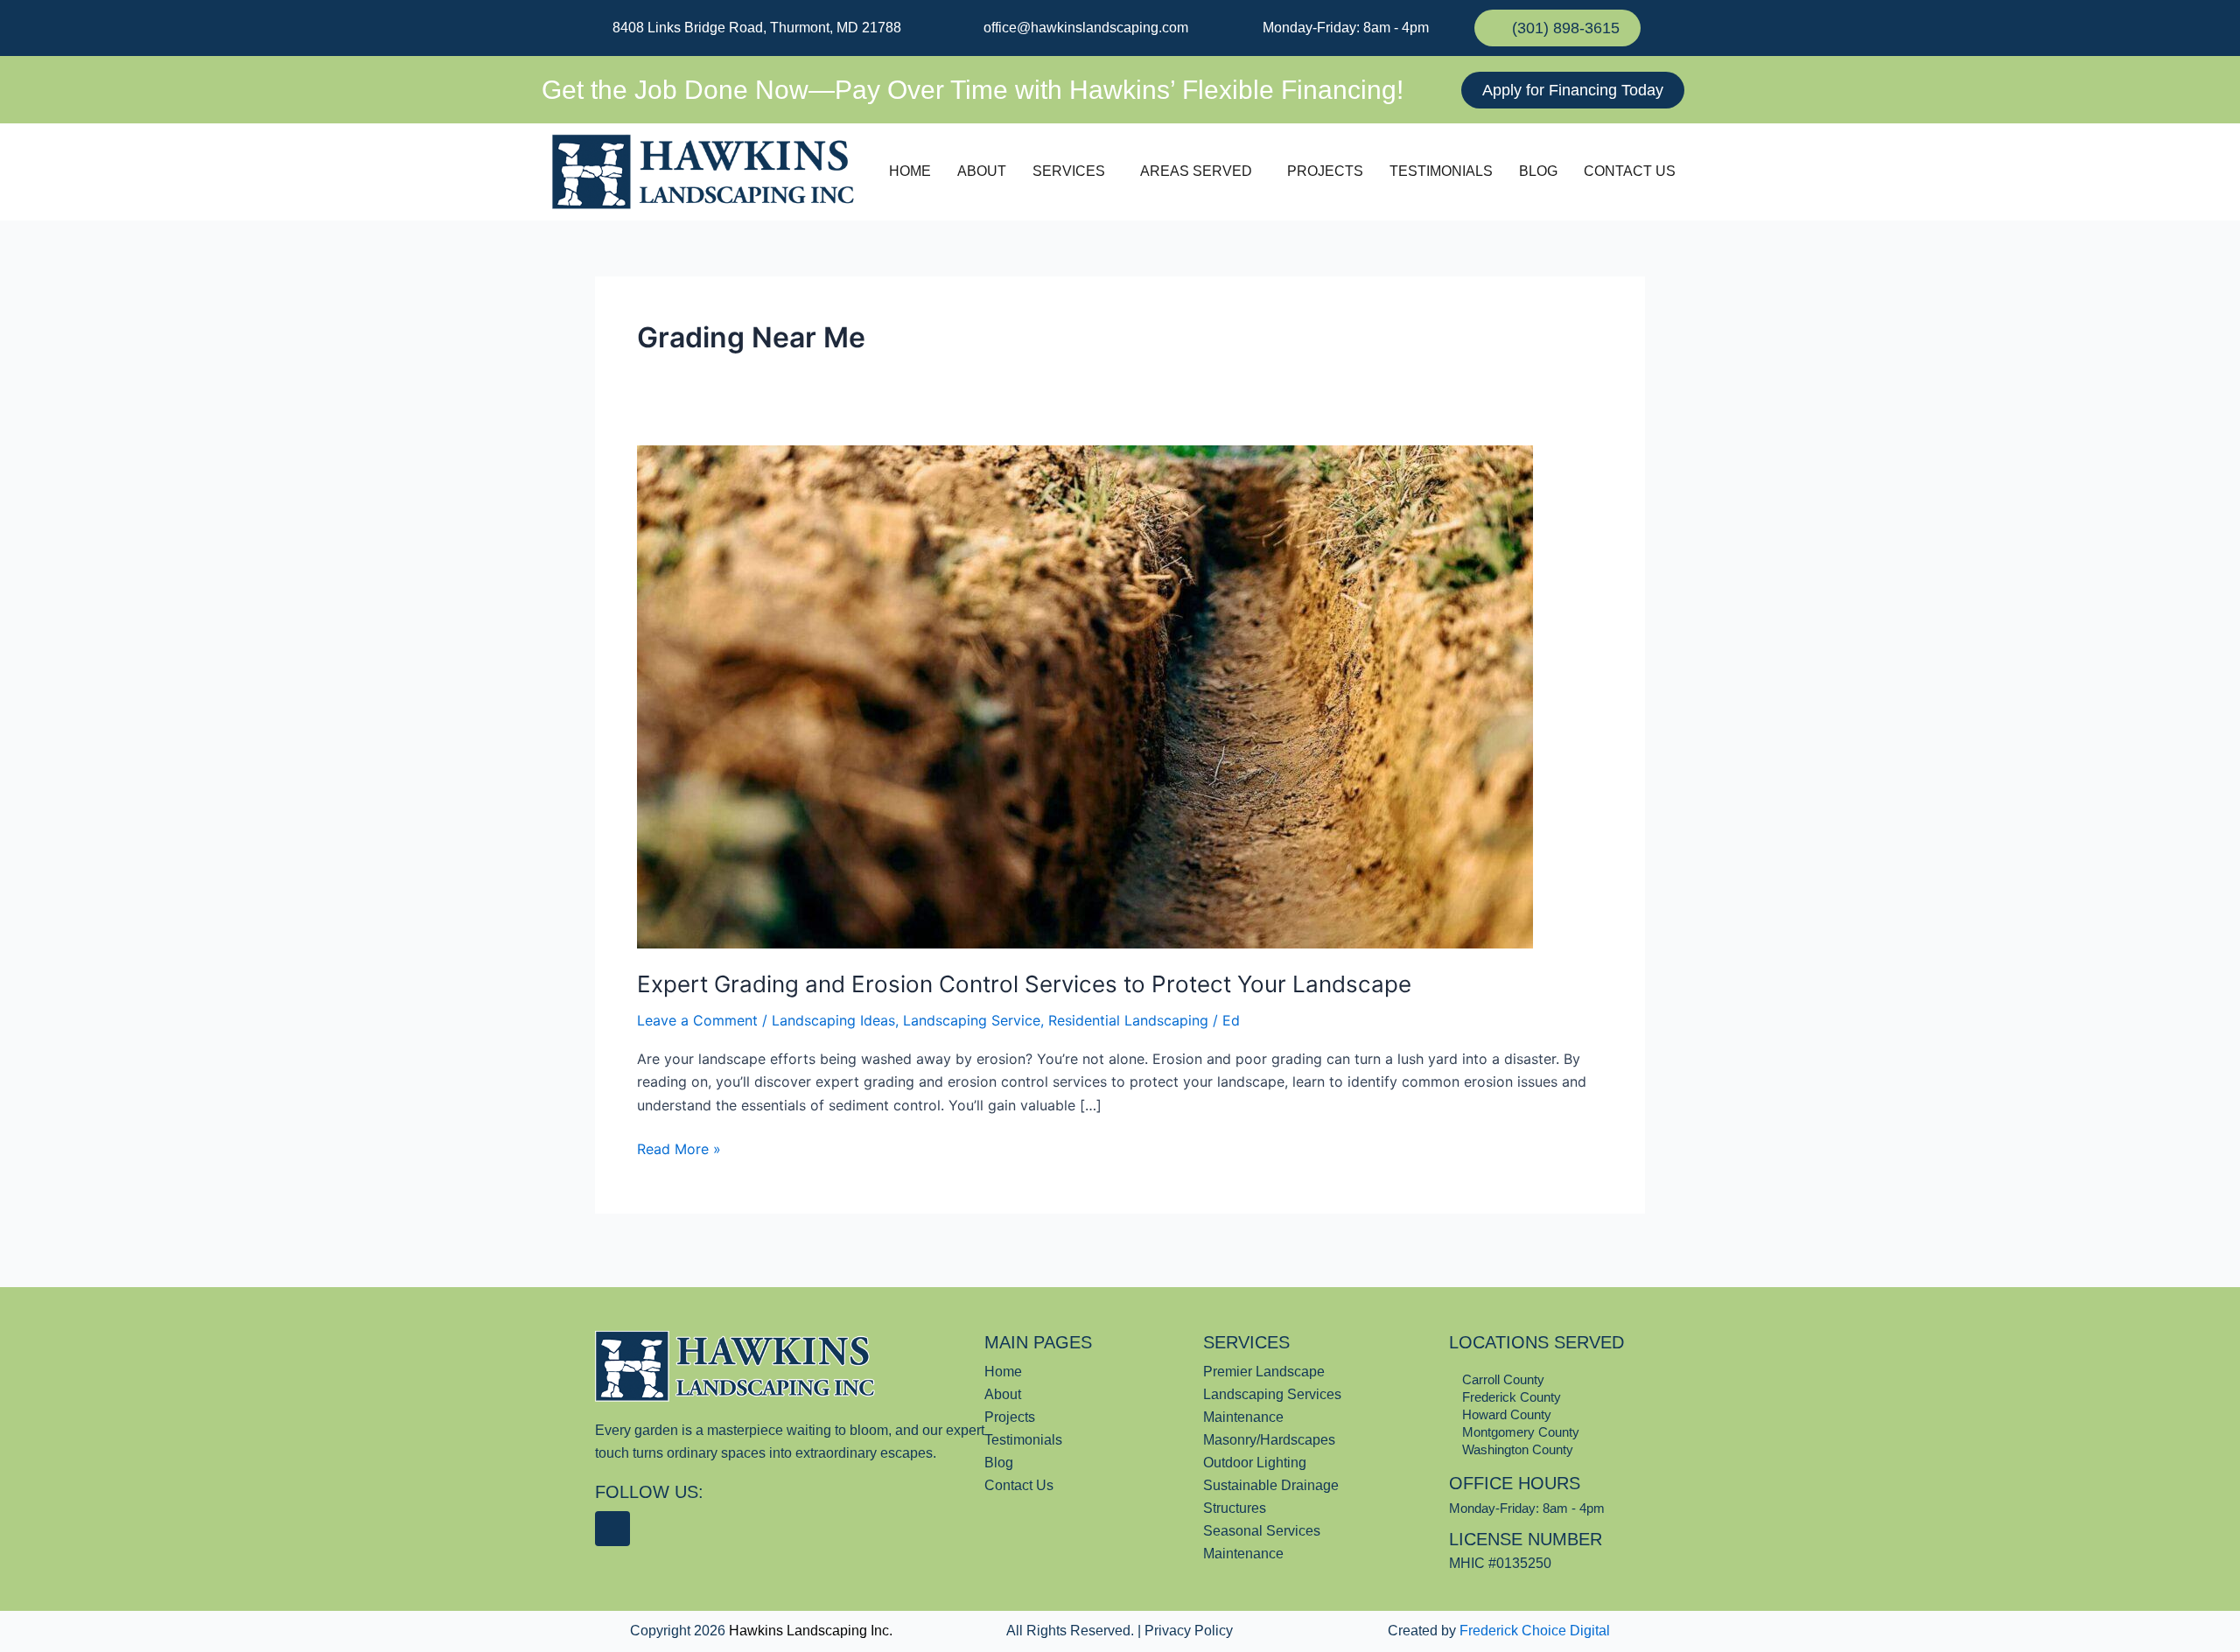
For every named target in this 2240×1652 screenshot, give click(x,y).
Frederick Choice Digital (1535, 1631)
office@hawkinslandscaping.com (1084, 28)
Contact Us (1630, 171)
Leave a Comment (697, 1020)
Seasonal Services (1262, 1531)
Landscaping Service (972, 1020)
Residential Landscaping (1128, 1020)
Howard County (1505, 1414)
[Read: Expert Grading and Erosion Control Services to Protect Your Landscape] (1085, 696)
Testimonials (1441, 171)
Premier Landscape (1264, 1372)
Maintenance (1243, 1417)
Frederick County (1510, 1397)
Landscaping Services (1272, 1394)
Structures (1235, 1508)
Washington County (1516, 1449)
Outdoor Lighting (1255, 1463)
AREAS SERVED (1196, 171)
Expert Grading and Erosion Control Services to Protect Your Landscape (1024, 984)
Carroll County (1501, 1379)
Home (910, 171)
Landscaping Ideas (833, 1020)
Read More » (679, 1148)
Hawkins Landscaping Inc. (811, 1631)
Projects (1325, 171)
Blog (1538, 171)
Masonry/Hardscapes (1269, 1440)
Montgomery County (1519, 1432)
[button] (1073, 171)
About (982, 171)
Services (1069, 171)
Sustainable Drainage (1271, 1485)
